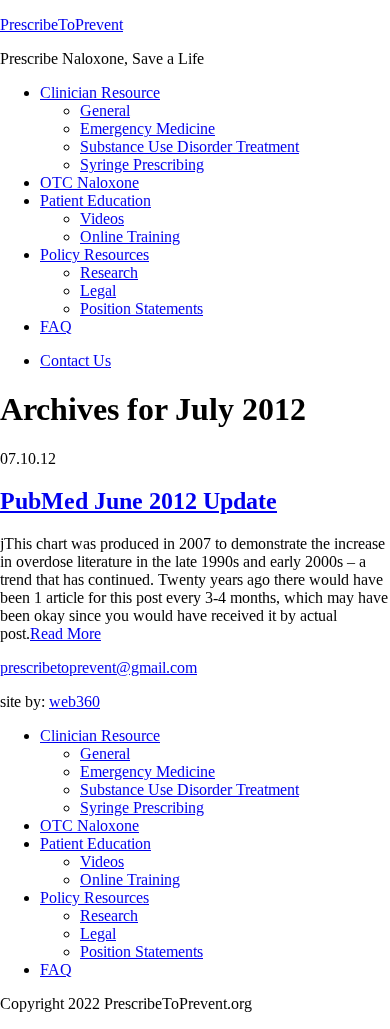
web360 (74, 701)
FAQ (56, 969)
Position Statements (141, 951)
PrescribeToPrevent (61, 24)
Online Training (130, 879)
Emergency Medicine (147, 771)
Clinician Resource (100, 735)
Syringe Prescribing (142, 807)
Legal (98, 933)
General (105, 753)
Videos (102, 861)
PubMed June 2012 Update (138, 501)
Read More (65, 633)
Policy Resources (94, 897)
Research (109, 915)
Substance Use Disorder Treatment (189, 789)
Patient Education (95, 843)
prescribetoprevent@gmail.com (98, 667)
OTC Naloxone (89, 825)
